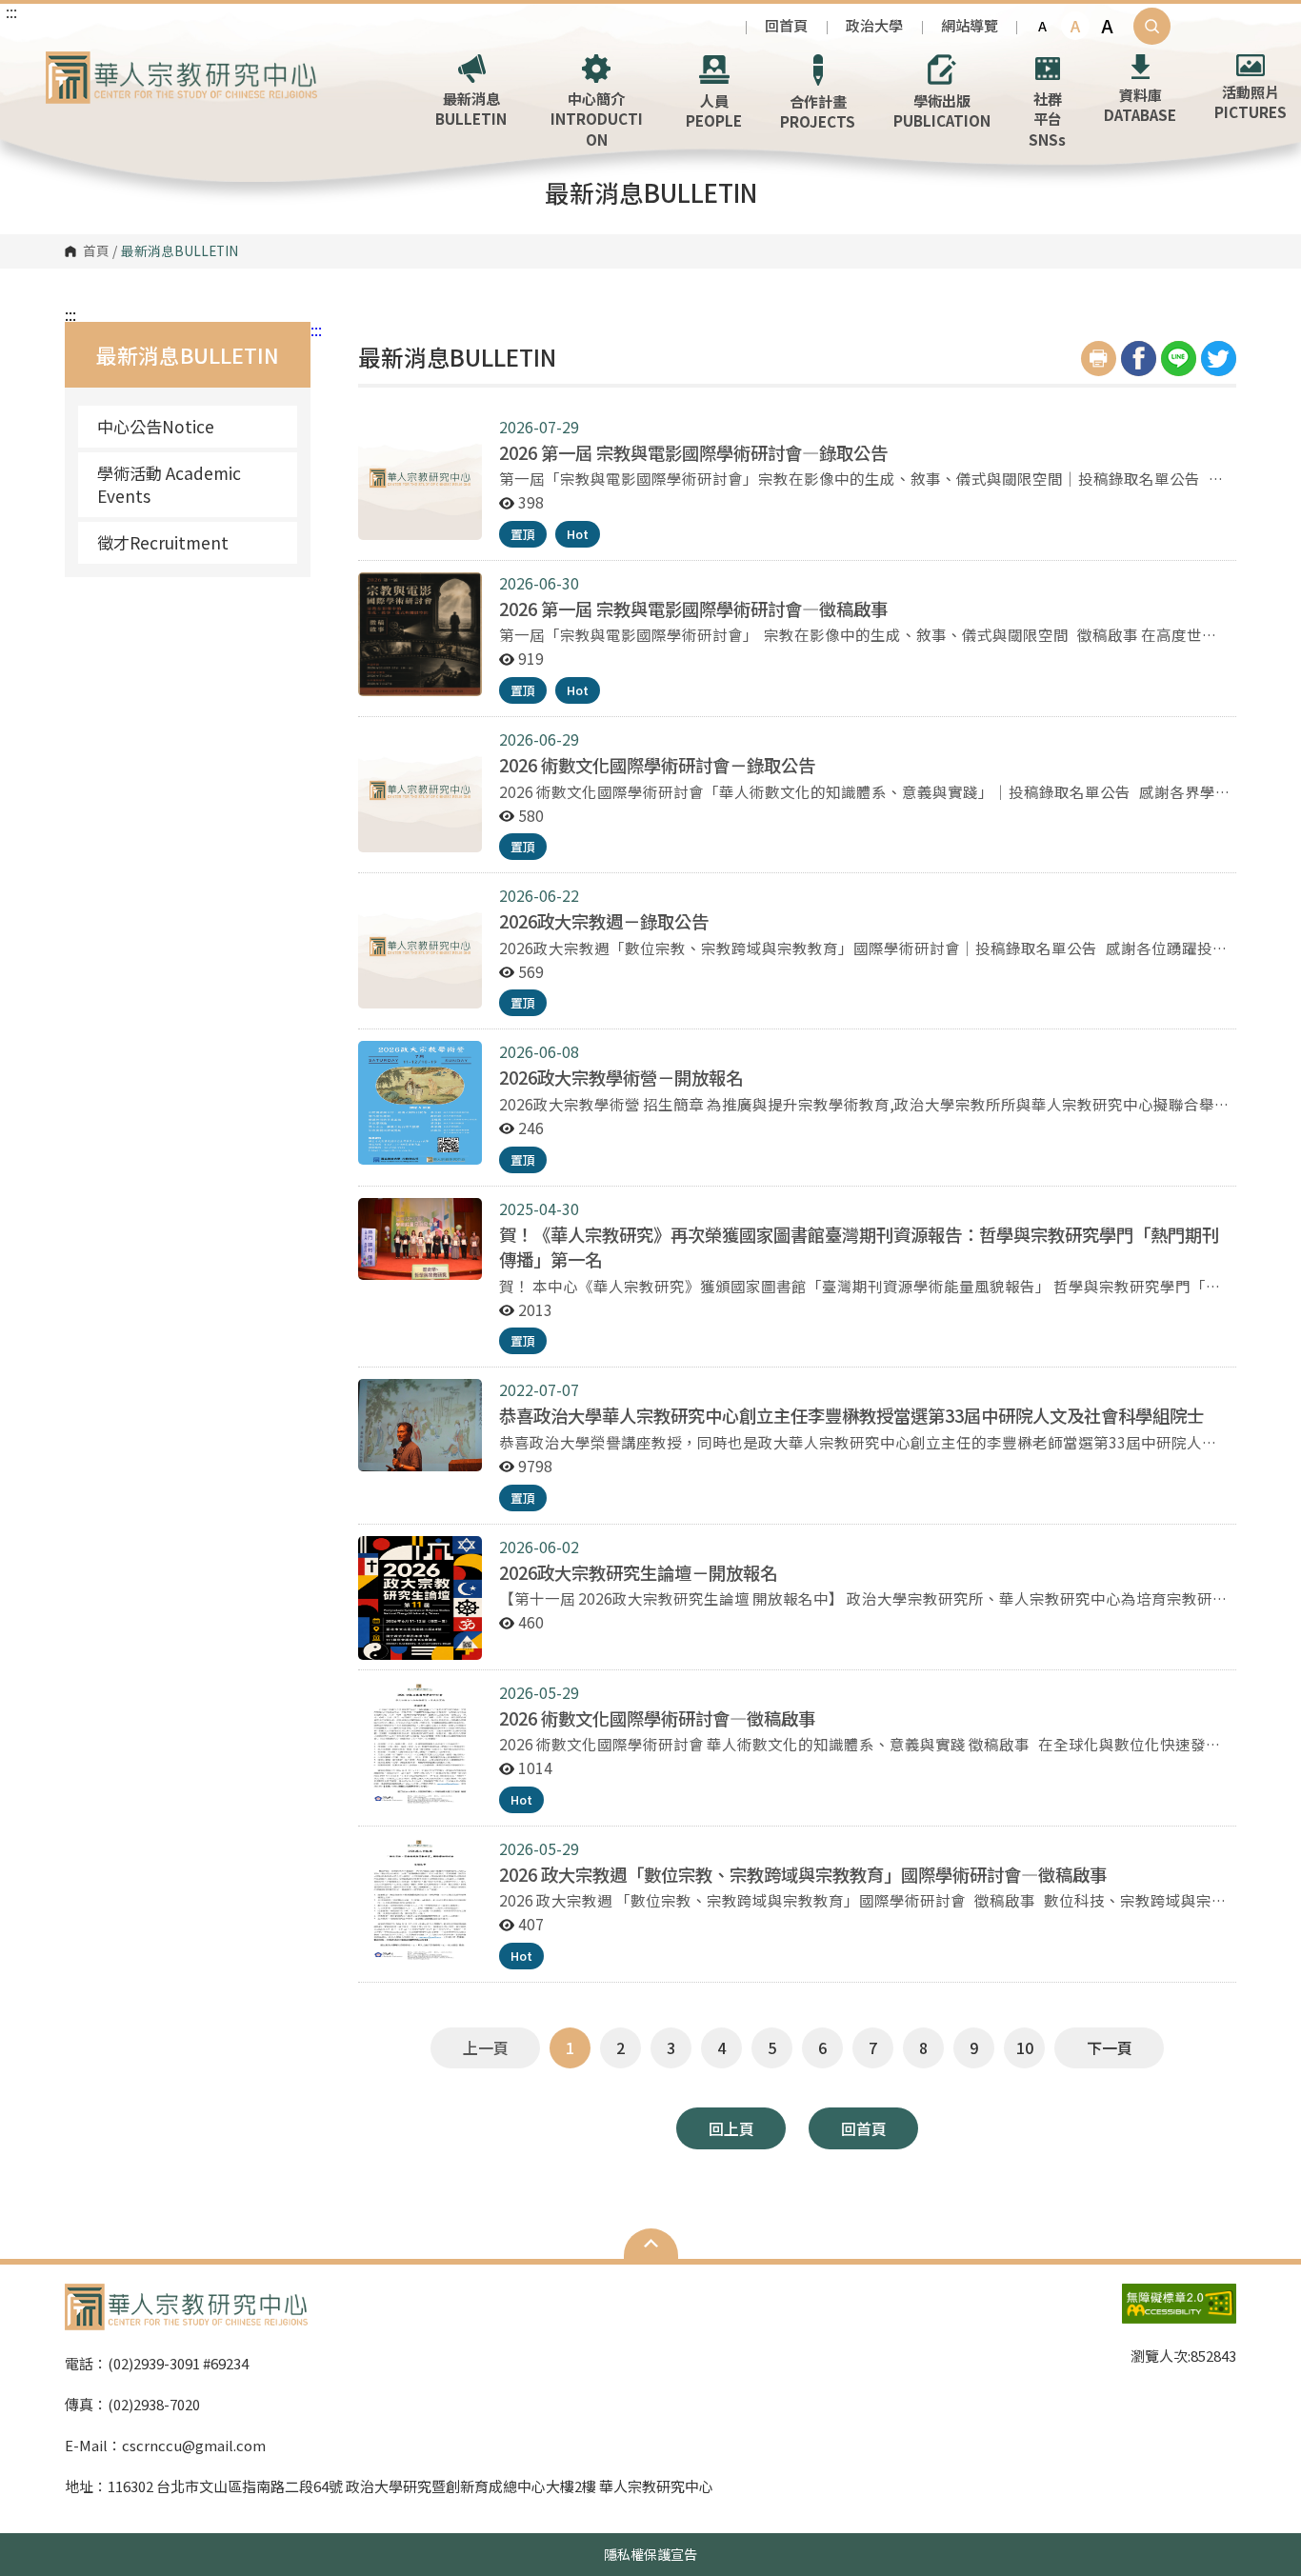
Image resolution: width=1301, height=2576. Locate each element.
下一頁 (1110, 2047)
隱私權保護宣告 (650, 2554)
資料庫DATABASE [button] (1140, 104)
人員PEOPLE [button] (714, 110)
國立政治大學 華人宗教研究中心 (65, 65)
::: (11, 11)
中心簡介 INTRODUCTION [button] (597, 119)
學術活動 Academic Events (169, 484)
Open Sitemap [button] (651, 2244)
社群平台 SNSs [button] (1047, 119)
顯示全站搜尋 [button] (1152, 26)
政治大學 (874, 25)
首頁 (96, 251)
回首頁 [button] (864, 2128)
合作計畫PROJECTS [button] (818, 111)
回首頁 (786, 25)
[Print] (1099, 359)
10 (1025, 2047)
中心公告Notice (156, 426)
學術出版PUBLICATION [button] (942, 110)
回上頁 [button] (731, 2128)
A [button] (1042, 26)
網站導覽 (970, 25)
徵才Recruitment (163, 542)
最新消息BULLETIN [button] (471, 108)
